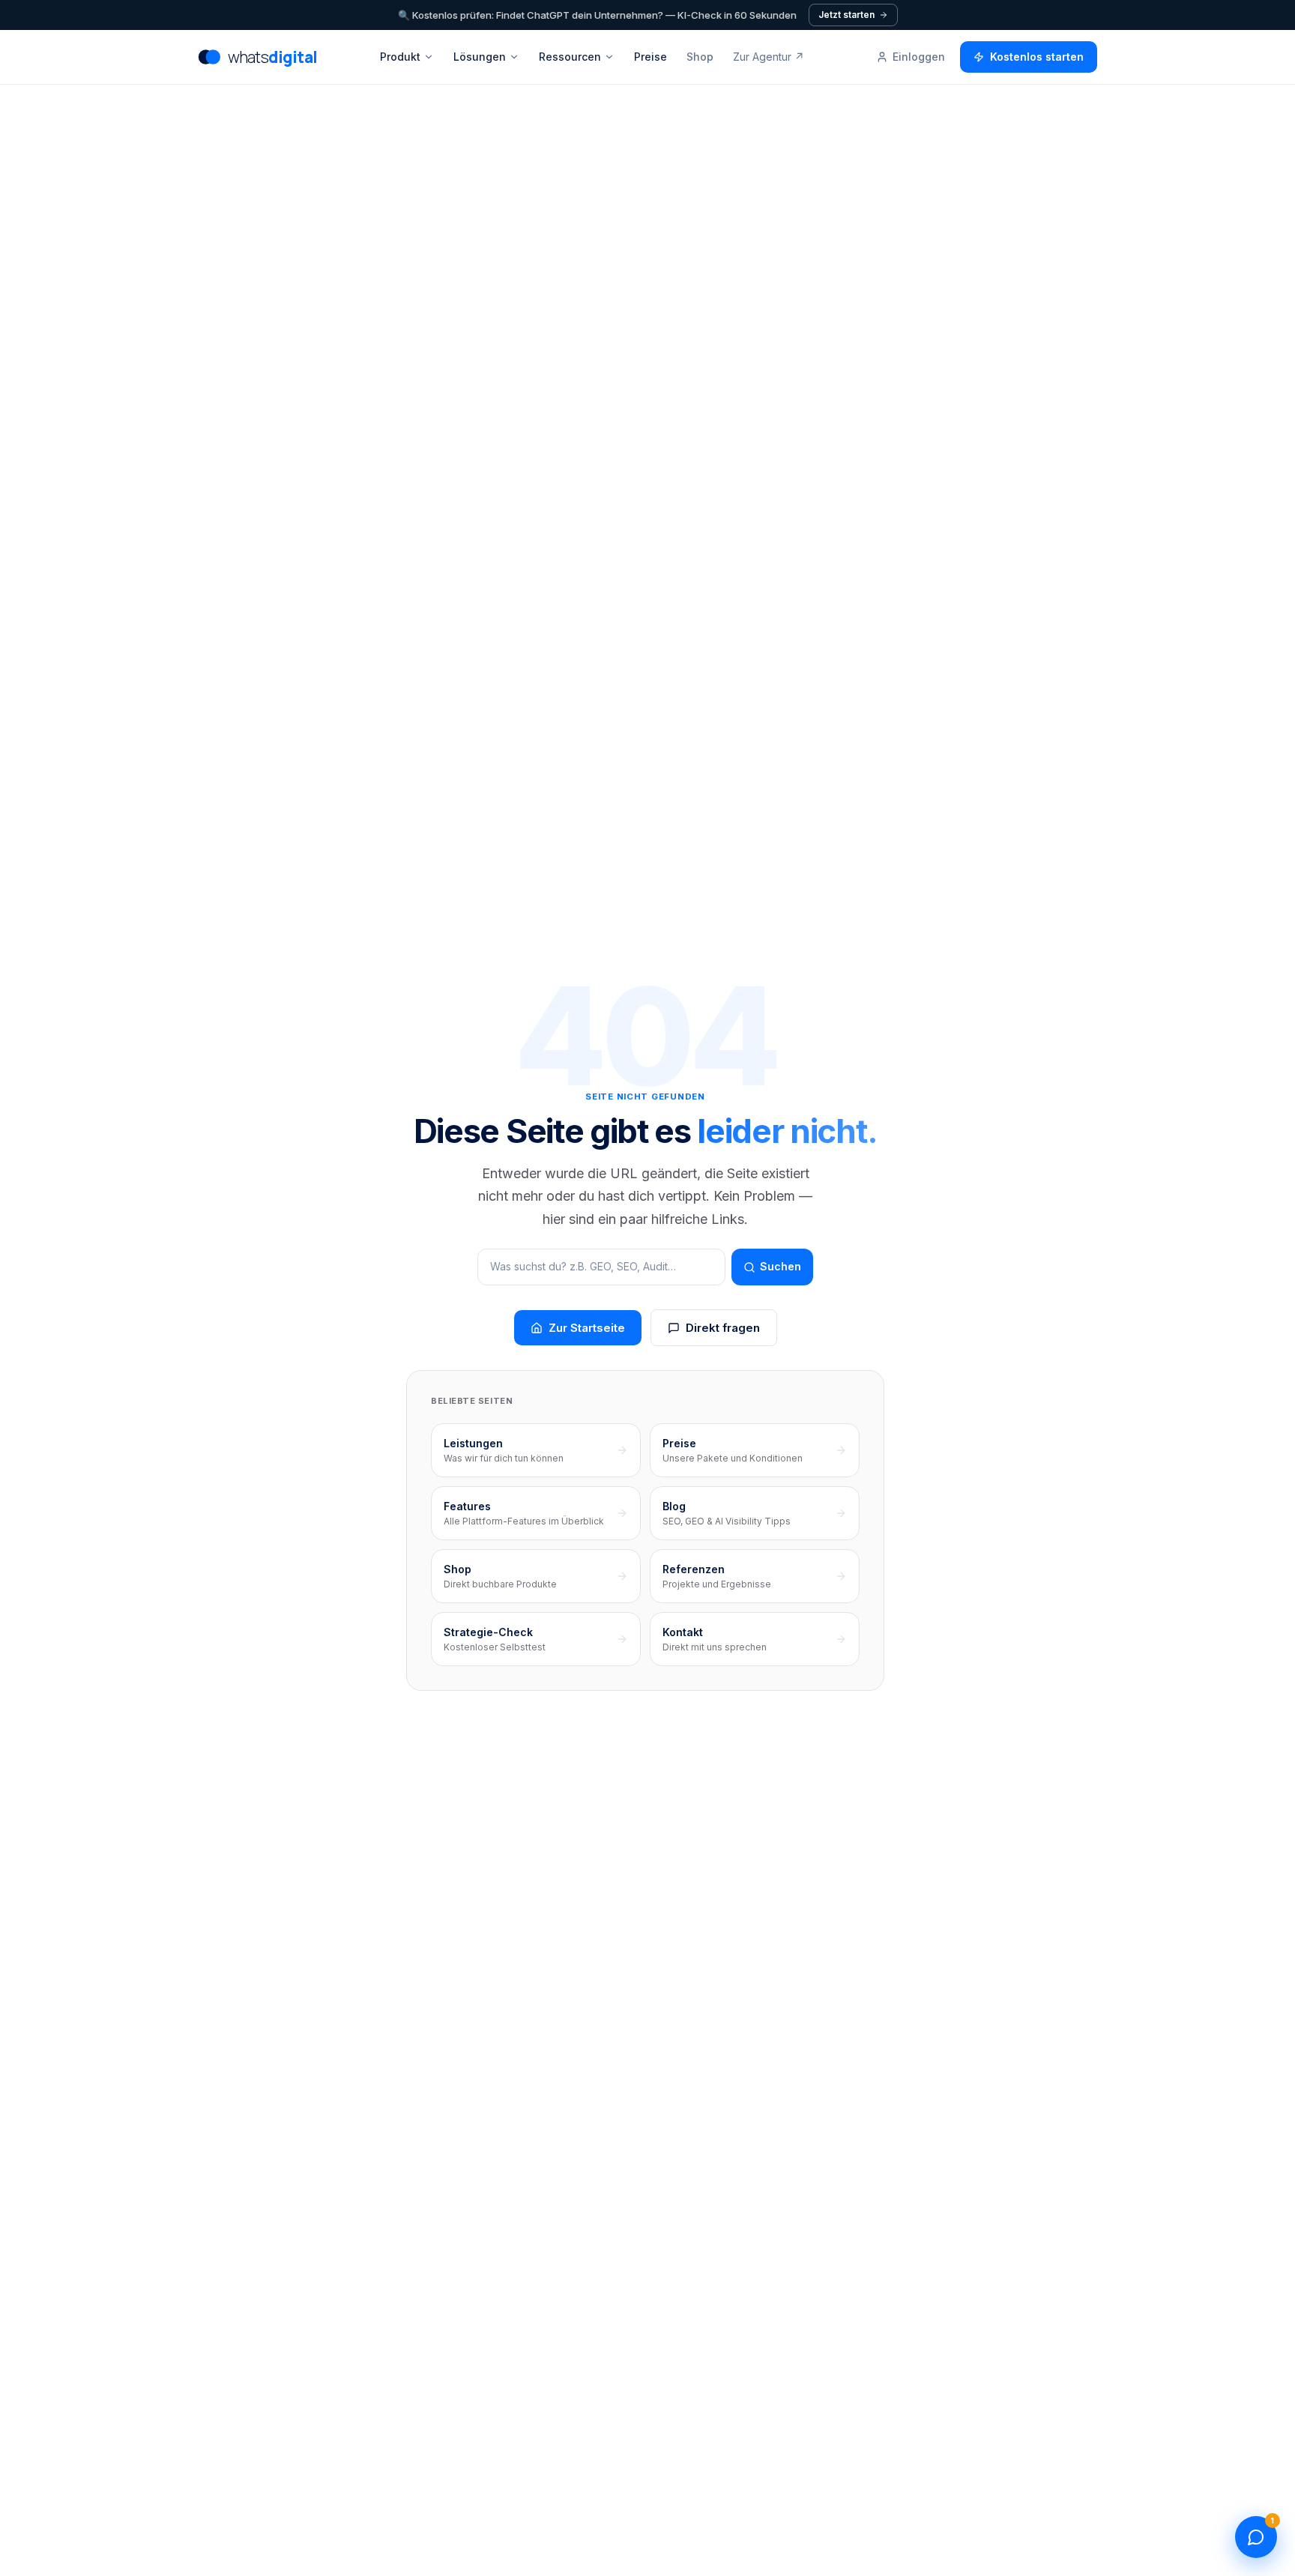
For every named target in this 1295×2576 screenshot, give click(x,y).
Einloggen (919, 57)
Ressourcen (570, 57)
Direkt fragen (723, 1328)
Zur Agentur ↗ (769, 57)
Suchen (781, 1266)
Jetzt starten (846, 15)
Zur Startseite (587, 1328)
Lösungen (480, 57)
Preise (650, 57)
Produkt (400, 57)
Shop (700, 57)
